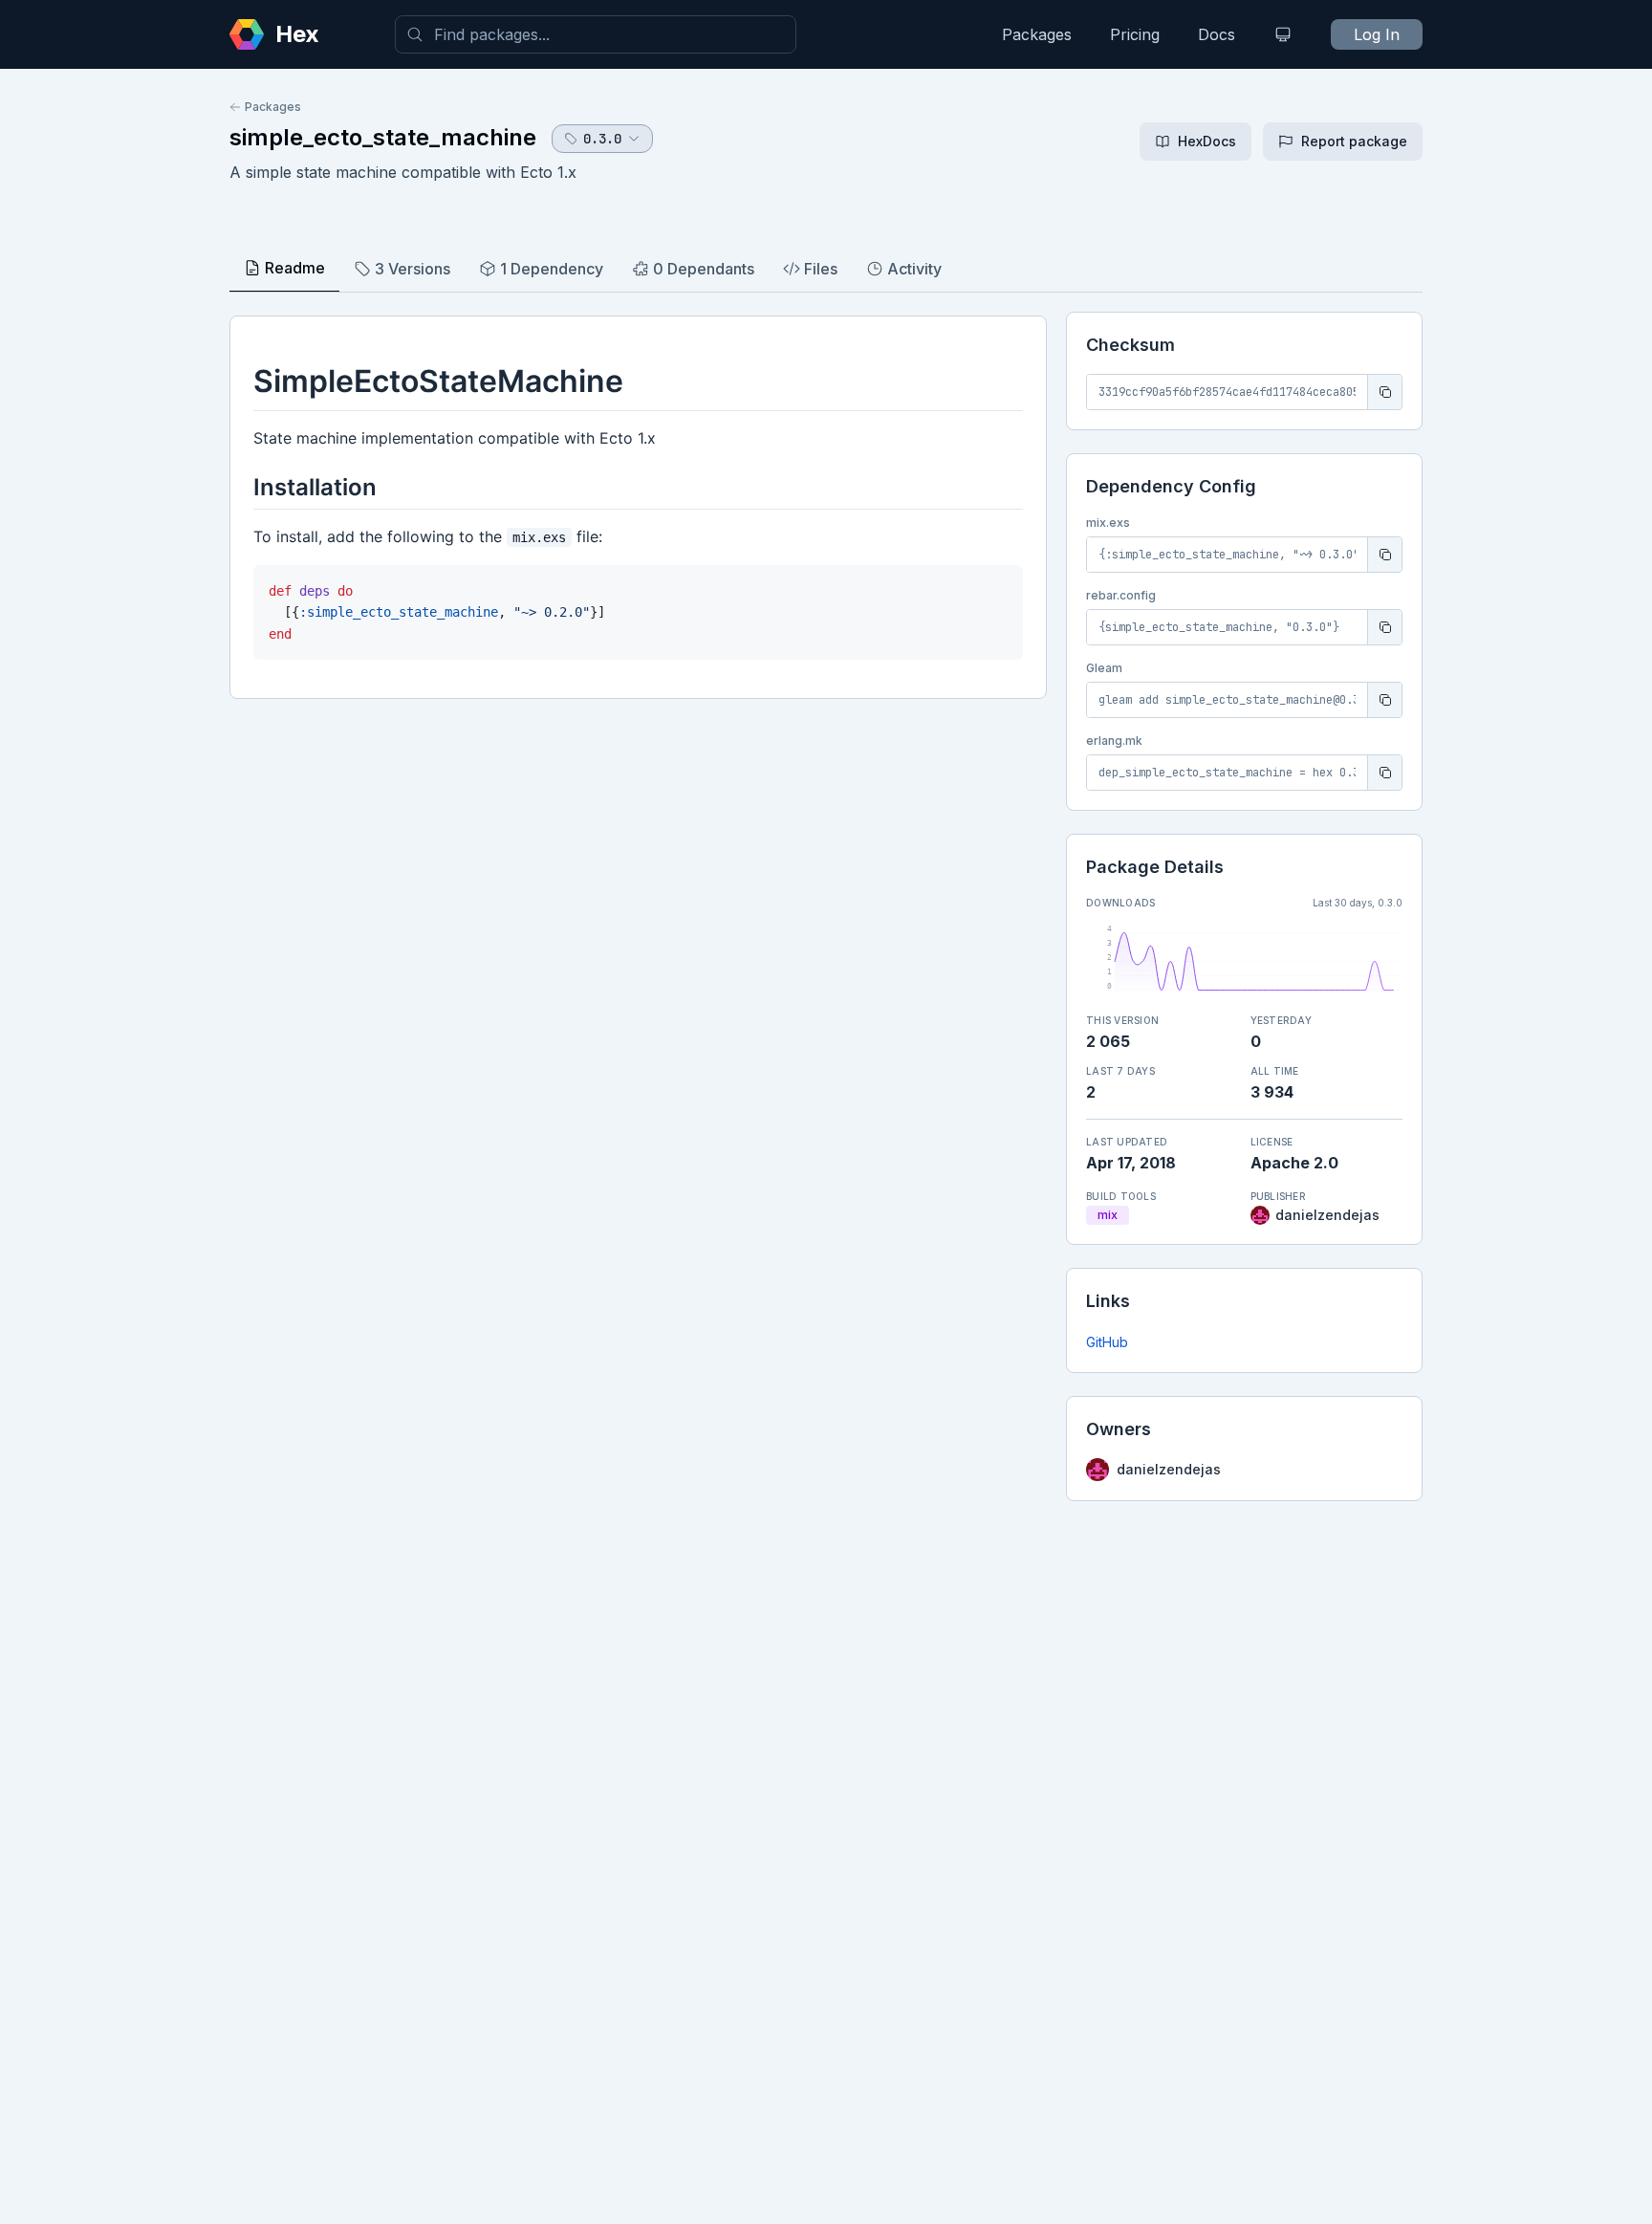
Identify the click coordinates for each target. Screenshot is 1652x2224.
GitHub (1107, 1342)
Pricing (1135, 34)
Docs (1217, 34)
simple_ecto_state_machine (383, 137)
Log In (1377, 34)
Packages (1037, 34)
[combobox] (596, 34)
